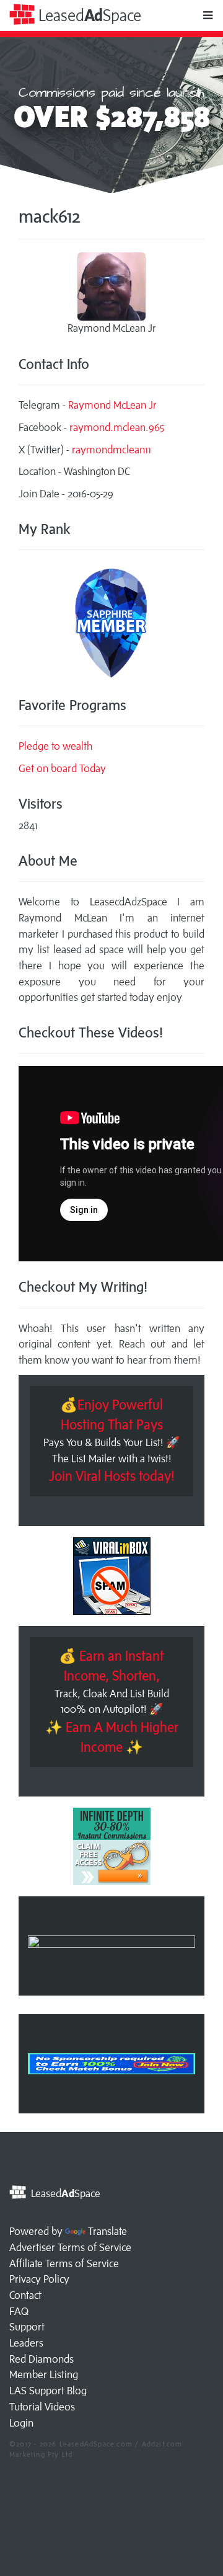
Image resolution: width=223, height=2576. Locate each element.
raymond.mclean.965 (117, 427)
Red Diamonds (42, 2359)
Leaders (26, 2343)
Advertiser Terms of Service (70, 2247)
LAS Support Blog (48, 2391)
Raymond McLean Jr (112, 405)
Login (21, 2423)
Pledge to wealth (55, 746)
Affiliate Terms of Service (64, 2263)
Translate (107, 2231)
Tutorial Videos (42, 2407)
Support (27, 2327)
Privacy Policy (39, 2279)
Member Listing (44, 2374)
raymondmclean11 (111, 450)
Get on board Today (62, 768)
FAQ (19, 2311)
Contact (25, 2295)
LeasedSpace (88, 15)
